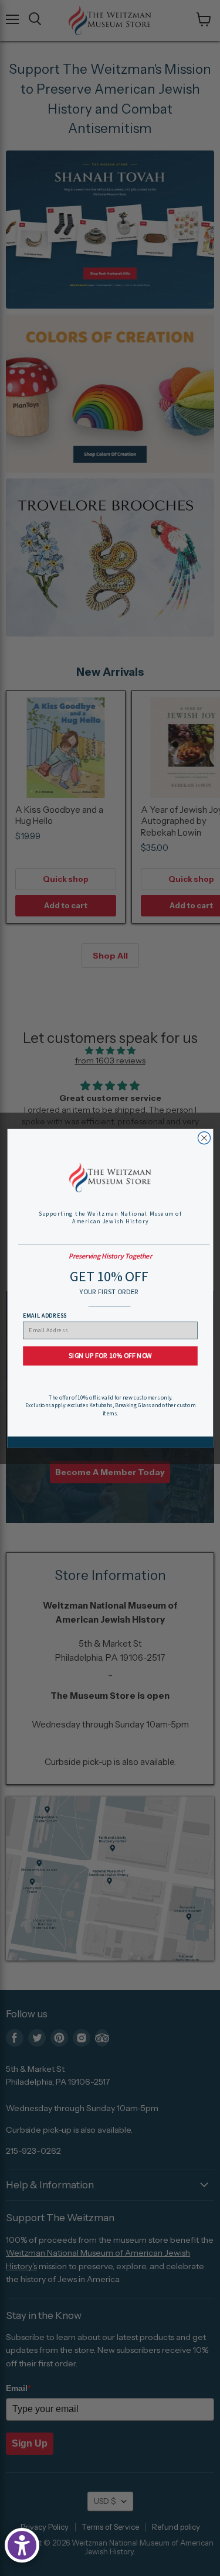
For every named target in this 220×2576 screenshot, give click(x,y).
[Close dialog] (204, 1138)
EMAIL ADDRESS (45, 1315)
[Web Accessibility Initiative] (22, 2545)
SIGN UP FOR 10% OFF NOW (110, 1355)
